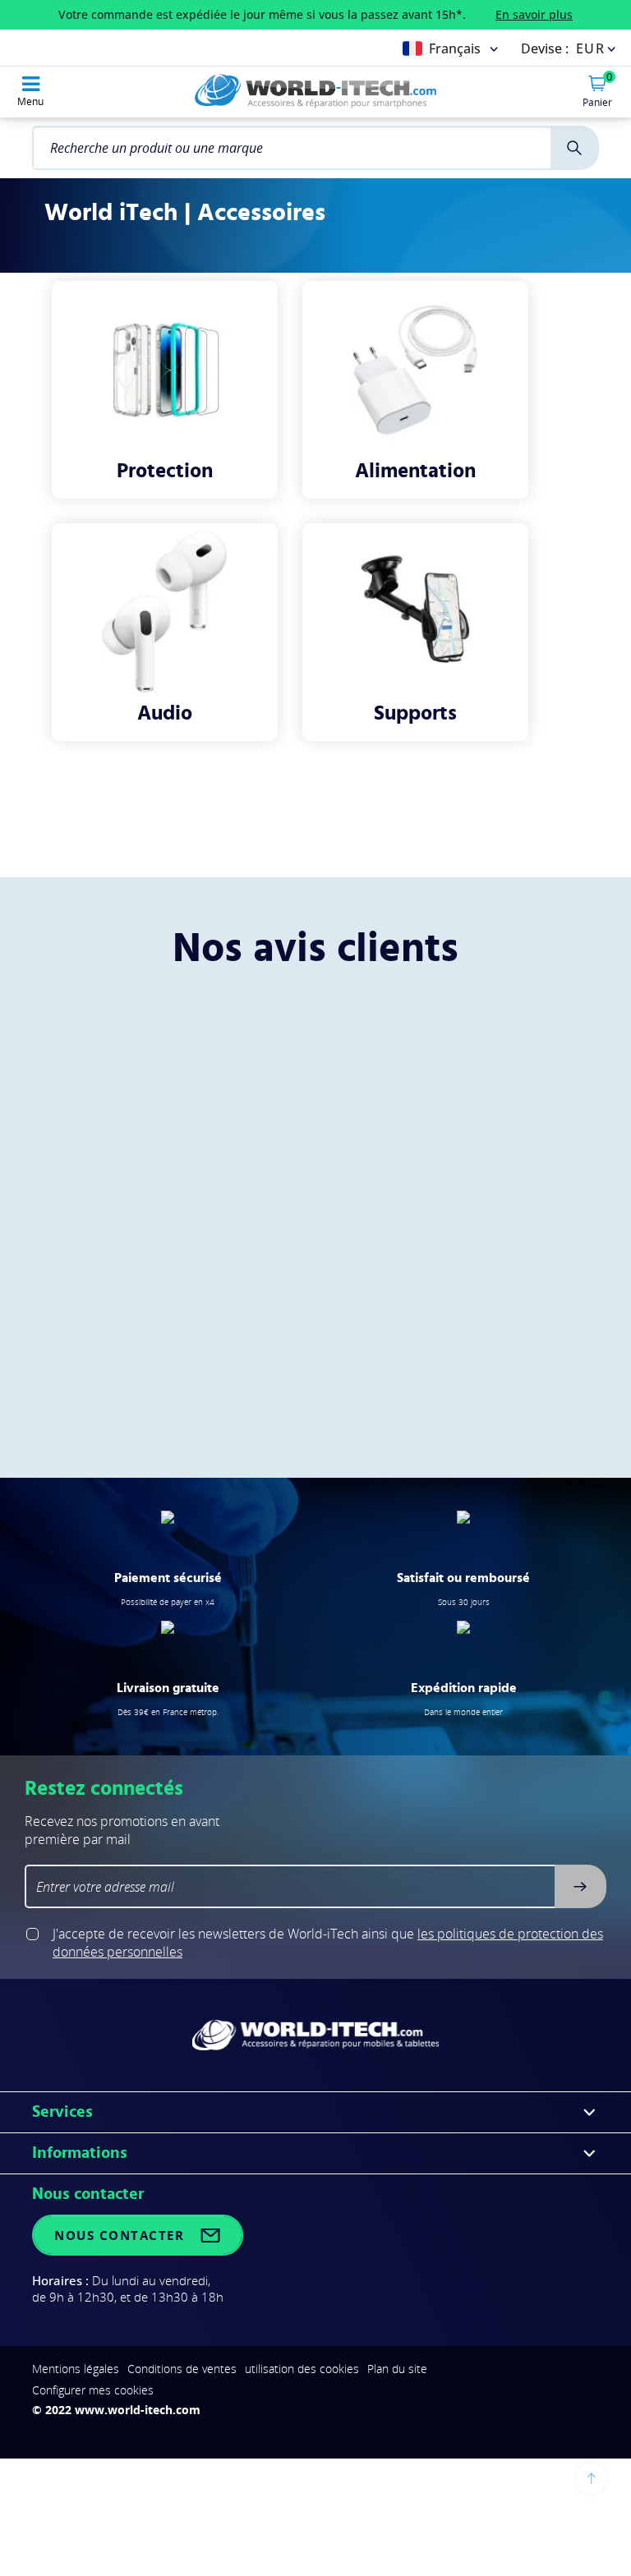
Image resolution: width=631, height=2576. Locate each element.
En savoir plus (534, 14)
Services (62, 2112)
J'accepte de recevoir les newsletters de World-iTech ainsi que (328, 1943)
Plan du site (397, 2369)
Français (455, 48)
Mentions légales (76, 2369)
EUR (591, 48)
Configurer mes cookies (93, 2390)
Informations (80, 2153)
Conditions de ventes (182, 2369)
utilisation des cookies (302, 2369)
